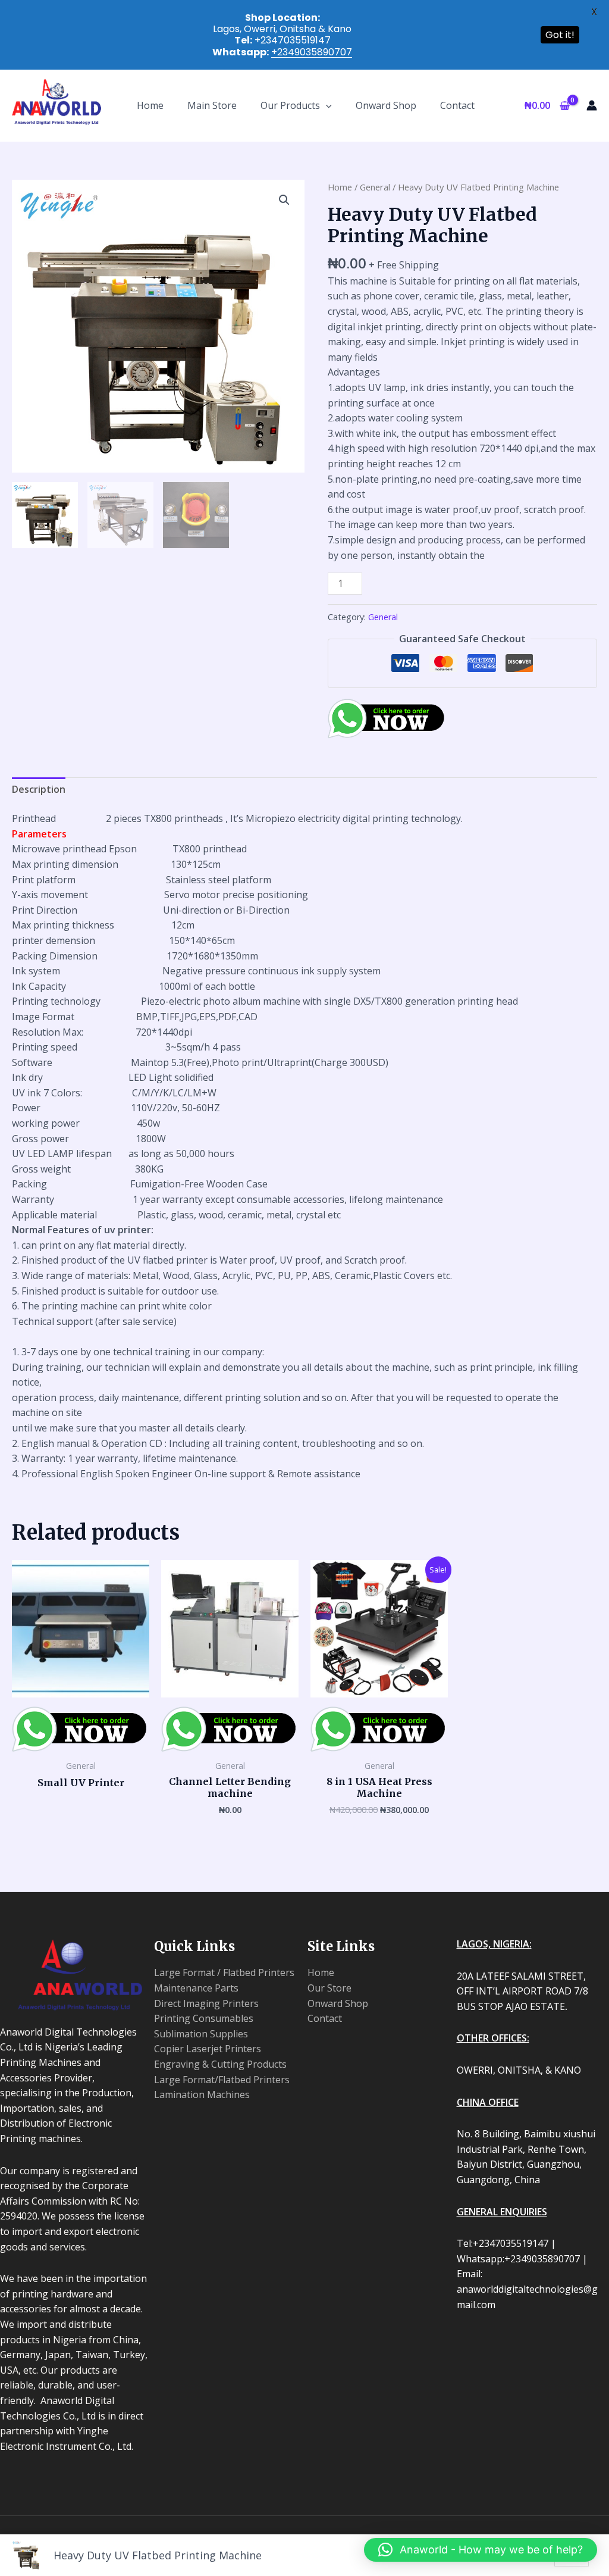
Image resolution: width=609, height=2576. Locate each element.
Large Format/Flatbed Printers (222, 2080)
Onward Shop (386, 105)
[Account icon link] (592, 105)
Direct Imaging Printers (206, 2003)
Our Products (290, 105)
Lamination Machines (202, 2094)
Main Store (212, 105)
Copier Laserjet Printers (208, 2049)
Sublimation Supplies (201, 2034)
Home (150, 105)
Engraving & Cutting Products (220, 2064)
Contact (457, 105)
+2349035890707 (312, 52)
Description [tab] (39, 789)
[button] (326, 105)
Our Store (329, 1988)
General (375, 187)
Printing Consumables (204, 2018)
